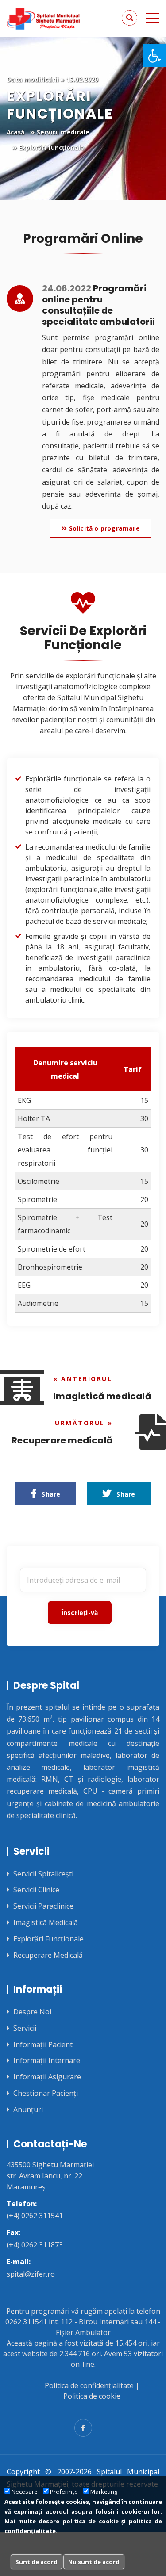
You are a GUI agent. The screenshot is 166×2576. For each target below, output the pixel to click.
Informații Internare (47, 2061)
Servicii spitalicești (43, 1874)
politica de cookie (91, 2521)
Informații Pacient (43, 2045)
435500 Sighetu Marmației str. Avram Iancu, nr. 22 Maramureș (50, 2176)
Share (48, 1494)
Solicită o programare (103, 528)
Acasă (15, 132)
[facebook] (83, 2428)
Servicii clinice (36, 1890)
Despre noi (32, 2012)
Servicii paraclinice (43, 1906)
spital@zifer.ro (31, 2274)
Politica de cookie (92, 2396)
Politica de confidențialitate (89, 2385)
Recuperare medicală (48, 1955)
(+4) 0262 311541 (35, 2216)
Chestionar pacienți (46, 2093)
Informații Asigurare (47, 2077)
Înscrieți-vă (80, 1613)
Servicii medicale (63, 132)
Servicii (25, 2028)
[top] (144, 2558)
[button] (154, 56)
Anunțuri (28, 2110)
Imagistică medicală (46, 1923)
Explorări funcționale (48, 1939)
